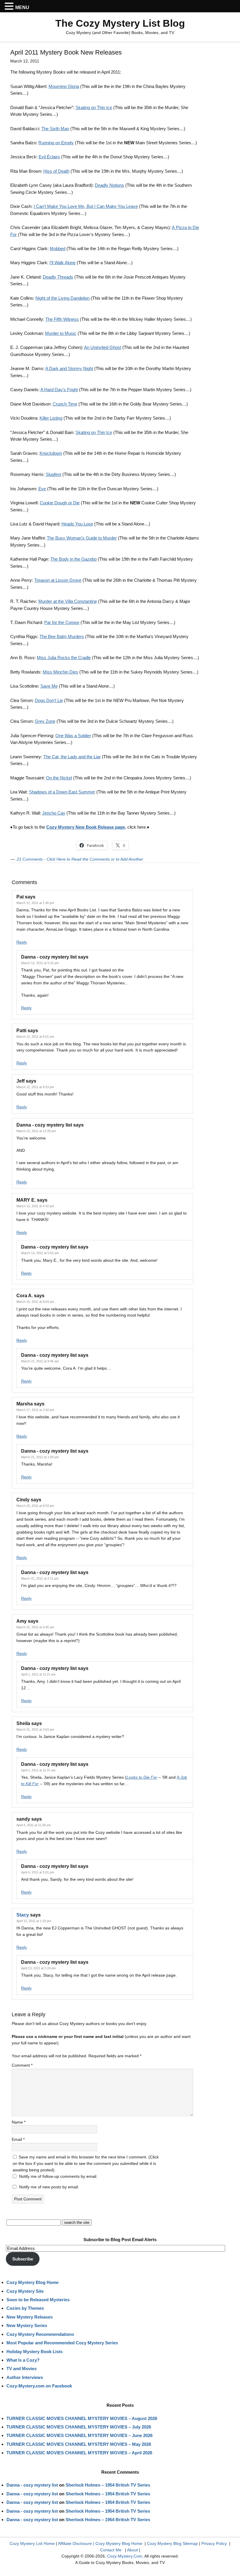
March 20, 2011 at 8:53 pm (35, 1506)
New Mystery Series (27, 2325)
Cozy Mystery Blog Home (32, 2282)
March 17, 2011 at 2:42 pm (35, 1410)
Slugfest (53, 474)
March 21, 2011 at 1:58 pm (40, 1457)
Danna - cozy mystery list (32, 2485)
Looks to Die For (142, 1777)
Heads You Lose (77, 524)
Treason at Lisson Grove (58, 580)
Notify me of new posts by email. (49, 2187)
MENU (22, 7)
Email (18, 2139)
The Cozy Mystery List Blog (120, 23)
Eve (42, 489)
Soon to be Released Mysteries (38, 2300)
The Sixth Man (55, 129)
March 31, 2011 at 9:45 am (35, 1627)
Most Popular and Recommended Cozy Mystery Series (62, 2343)
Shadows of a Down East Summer (62, 792)
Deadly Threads (58, 277)
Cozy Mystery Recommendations (40, 2334)
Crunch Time (65, 404)
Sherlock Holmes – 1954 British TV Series (108, 2485)
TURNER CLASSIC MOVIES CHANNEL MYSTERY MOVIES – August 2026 (82, 2418)
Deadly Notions (109, 185)
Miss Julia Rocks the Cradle (64, 658)
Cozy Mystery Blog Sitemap (172, 2543)
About (132, 2550)
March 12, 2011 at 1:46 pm (35, 903)
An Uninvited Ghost (103, 347)
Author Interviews (25, 2377)
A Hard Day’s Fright (59, 390)
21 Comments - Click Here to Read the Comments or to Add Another (80, 859)
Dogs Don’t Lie (49, 700)
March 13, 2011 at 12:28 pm (36, 1131)
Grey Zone (45, 721)
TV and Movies (22, 2369)
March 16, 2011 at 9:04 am (35, 1302)
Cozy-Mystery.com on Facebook (39, 2386)
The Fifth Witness (62, 319)
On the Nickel (59, 778)
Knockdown (51, 453)
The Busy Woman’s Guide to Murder (82, 538)
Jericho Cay (54, 813)
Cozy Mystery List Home (32, 2543)
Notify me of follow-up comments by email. (58, 2176)
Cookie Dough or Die (60, 503)
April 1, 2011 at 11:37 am (38, 1770)
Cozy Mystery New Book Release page (86, 827)
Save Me (49, 686)
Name (19, 2122)
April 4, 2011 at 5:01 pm (38, 1872)
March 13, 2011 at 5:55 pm (40, 1253)
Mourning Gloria (64, 86)
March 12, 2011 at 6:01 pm (35, 1037)
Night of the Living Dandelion (62, 298)
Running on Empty (56, 143)
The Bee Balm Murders (62, 636)
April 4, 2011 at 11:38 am (34, 1825)
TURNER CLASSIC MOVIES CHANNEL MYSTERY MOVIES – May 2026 (79, 2444)
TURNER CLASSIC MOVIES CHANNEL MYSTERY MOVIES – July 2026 (79, 2427)
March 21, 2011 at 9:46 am (40, 1361)
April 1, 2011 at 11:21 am (38, 1674)
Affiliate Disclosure (75, 2543)
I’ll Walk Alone (62, 263)
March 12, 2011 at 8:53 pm (35, 1087)
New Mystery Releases (30, 2317)
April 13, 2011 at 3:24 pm (38, 1968)
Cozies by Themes (25, 2308)
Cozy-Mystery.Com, (125, 2556)
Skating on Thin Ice (94, 107)
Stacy (23, 1915)
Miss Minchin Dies (60, 672)
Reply (22, 942)
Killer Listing (51, 418)
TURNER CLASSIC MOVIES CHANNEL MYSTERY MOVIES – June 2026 (79, 2435)
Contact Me (111, 2550)
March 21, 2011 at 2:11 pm (40, 1578)
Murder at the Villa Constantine (68, 601)
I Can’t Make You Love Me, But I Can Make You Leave (86, 206)
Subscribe (23, 2259)
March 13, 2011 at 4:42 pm (35, 1206)
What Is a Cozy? (23, 2360)
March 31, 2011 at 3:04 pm (35, 1729)
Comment (22, 2065)
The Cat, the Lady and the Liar (72, 757)
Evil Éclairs (49, 157)
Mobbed (58, 249)
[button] (10, 6)
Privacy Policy (214, 2543)
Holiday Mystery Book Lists (35, 2352)
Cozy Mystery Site (25, 2291)
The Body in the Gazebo (73, 559)
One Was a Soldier (73, 736)
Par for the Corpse (62, 622)
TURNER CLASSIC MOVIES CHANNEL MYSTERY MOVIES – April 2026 (79, 2453)
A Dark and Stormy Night (69, 368)
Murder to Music (61, 333)
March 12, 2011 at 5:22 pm (40, 963)
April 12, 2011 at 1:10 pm (34, 1921)
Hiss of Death (56, 171)
